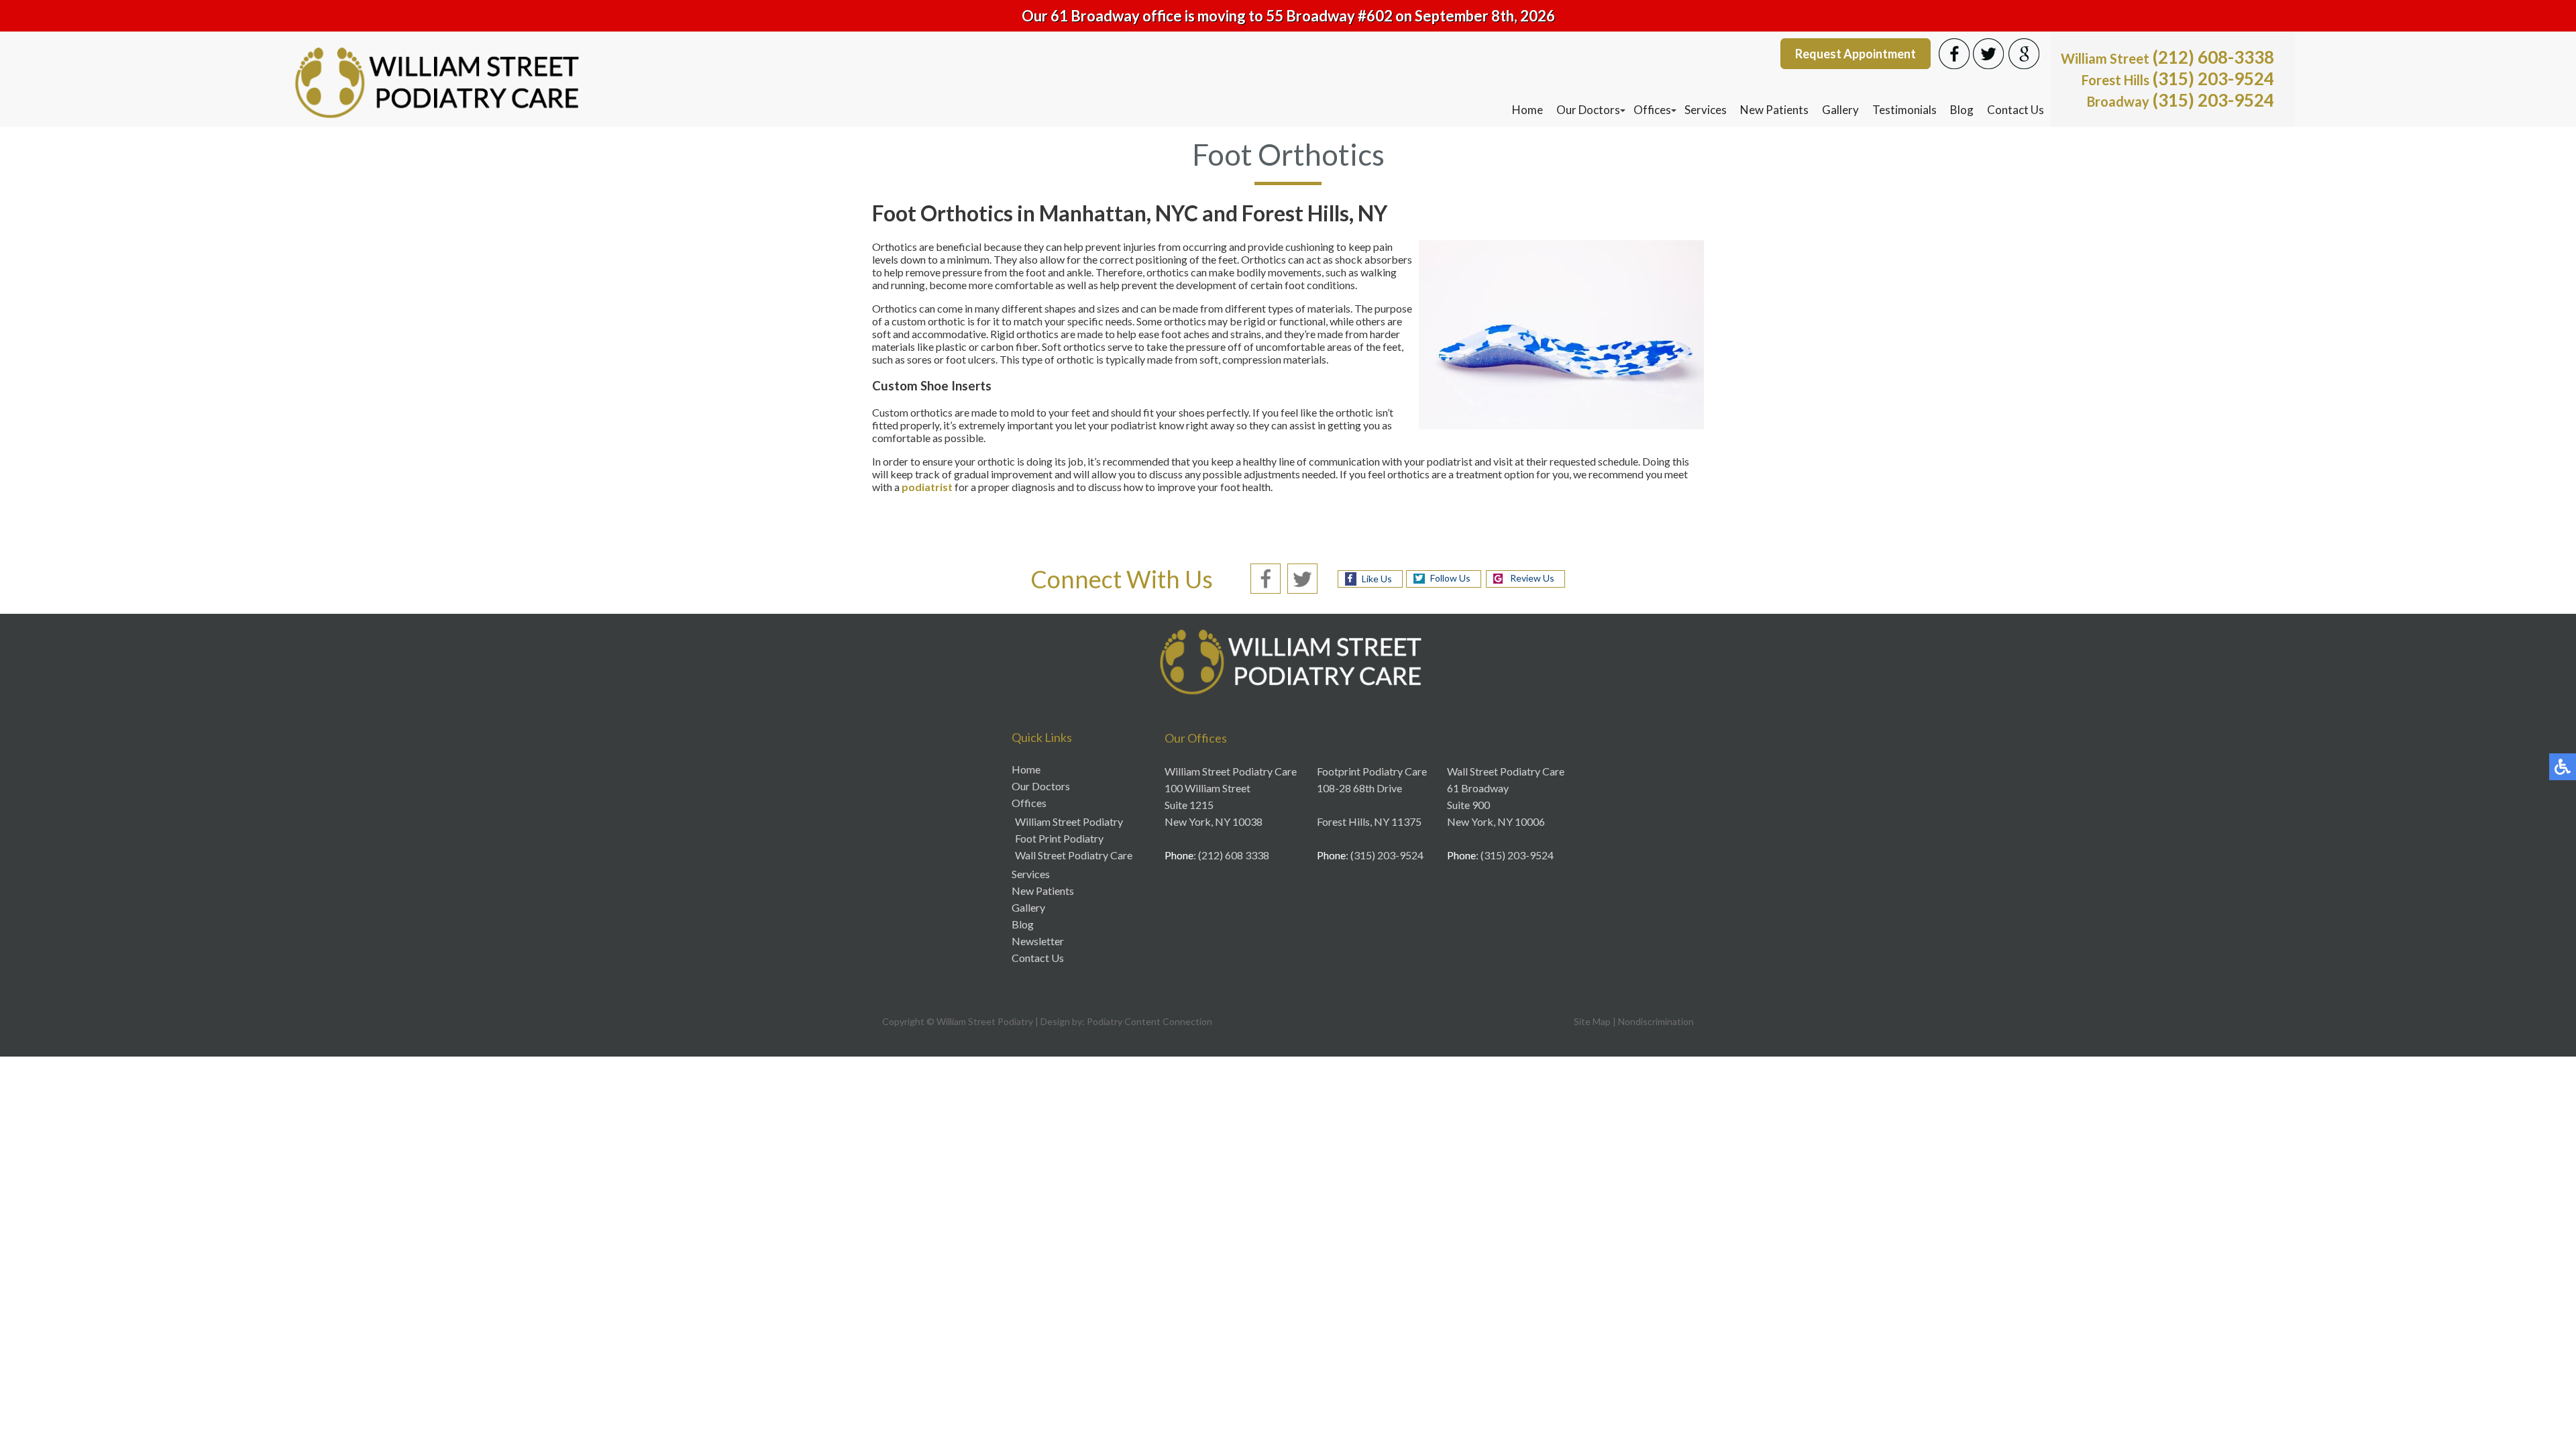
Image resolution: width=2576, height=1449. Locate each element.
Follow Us (1450, 578)
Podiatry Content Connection (1149, 1021)
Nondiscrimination (1656, 1021)
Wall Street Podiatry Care (1074, 855)
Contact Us (2016, 110)
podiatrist (927, 487)
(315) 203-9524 (2178, 78)
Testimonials (1904, 110)
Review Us (1532, 578)
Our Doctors (1588, 110)
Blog (1962, 110)
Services (1706, 110)
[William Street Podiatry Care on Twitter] (1302, 577)
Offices (1652, 110)
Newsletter (1038, 941)
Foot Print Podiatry (1059, 838)
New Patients (1774, 110)
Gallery (1840, 110)
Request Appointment (1856, 54)
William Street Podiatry (1069, 821)
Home (1527, 110)
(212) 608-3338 (2167, 57)
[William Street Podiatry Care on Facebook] (1266, 577)
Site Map (1592, 1021)
